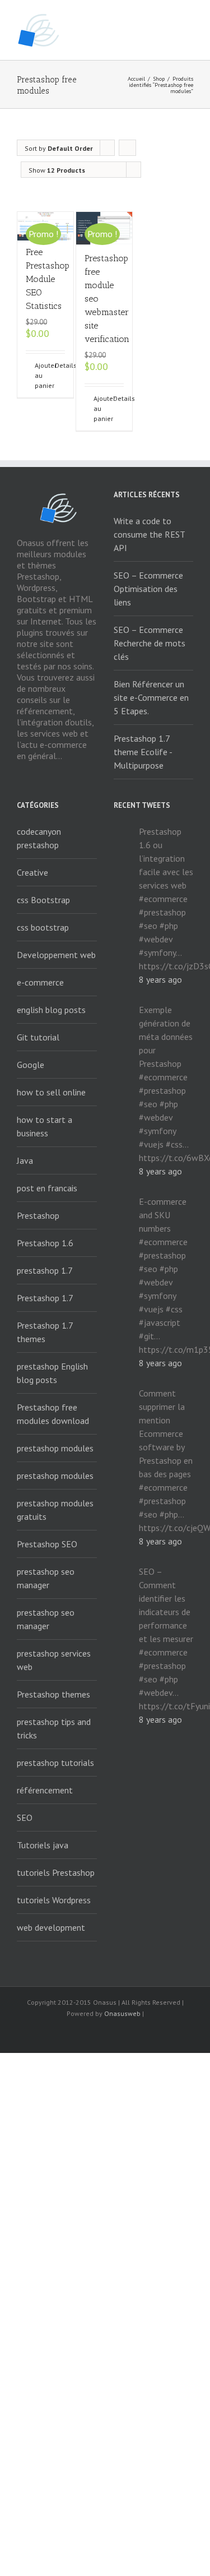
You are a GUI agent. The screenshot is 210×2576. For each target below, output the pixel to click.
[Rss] (69, 2034)
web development (51, 1927)
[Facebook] (52, 2034)
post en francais (47, 1188)
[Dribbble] (159, 2034)
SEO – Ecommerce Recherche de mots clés (150, 643)
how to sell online (51, 1092)
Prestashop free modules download (53, 1414)
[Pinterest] (141, 2034)
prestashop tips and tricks (54, 1728)
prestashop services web (54, 1660)
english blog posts (51, 1010)
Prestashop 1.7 (45, 1298)
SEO (25, 1817)
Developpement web (56, 955)
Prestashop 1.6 (45, 1243)
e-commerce (40, 982)
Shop (159, 79)
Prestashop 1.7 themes (45, 1332)
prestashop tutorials (55, 1763)
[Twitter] (87, 2034)
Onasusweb (122, 2013)
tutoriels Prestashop (56, 1872)
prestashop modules (55, 1448)
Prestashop (38, 1215)
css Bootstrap (43, 900)
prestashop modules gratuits (55, 1510)
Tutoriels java (43, 1845)
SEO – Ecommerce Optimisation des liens (148, 589)
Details (60, 365)
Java (25, 1160)
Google (31, 1065)
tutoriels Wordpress (54, 1900)
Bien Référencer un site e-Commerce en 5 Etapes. (151, 697)
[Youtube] (105, 2034)
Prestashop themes (53, 1694)
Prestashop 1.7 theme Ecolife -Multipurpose (143, 752)
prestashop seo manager (46, 1578)
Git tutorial (38, 1037)
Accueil (136, 79)
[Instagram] (123, 2034)
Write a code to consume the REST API (149, 534)
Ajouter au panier (40, 375)
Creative (32, 872)
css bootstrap (43, 927)
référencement (45, 1790)
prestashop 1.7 (45, 1270)
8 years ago (160, 979)
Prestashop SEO (47, 1544)
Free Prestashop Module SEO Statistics (48, 279)
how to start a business (45, 1126)
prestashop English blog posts (52, 1373)
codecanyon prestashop (39, 838)
